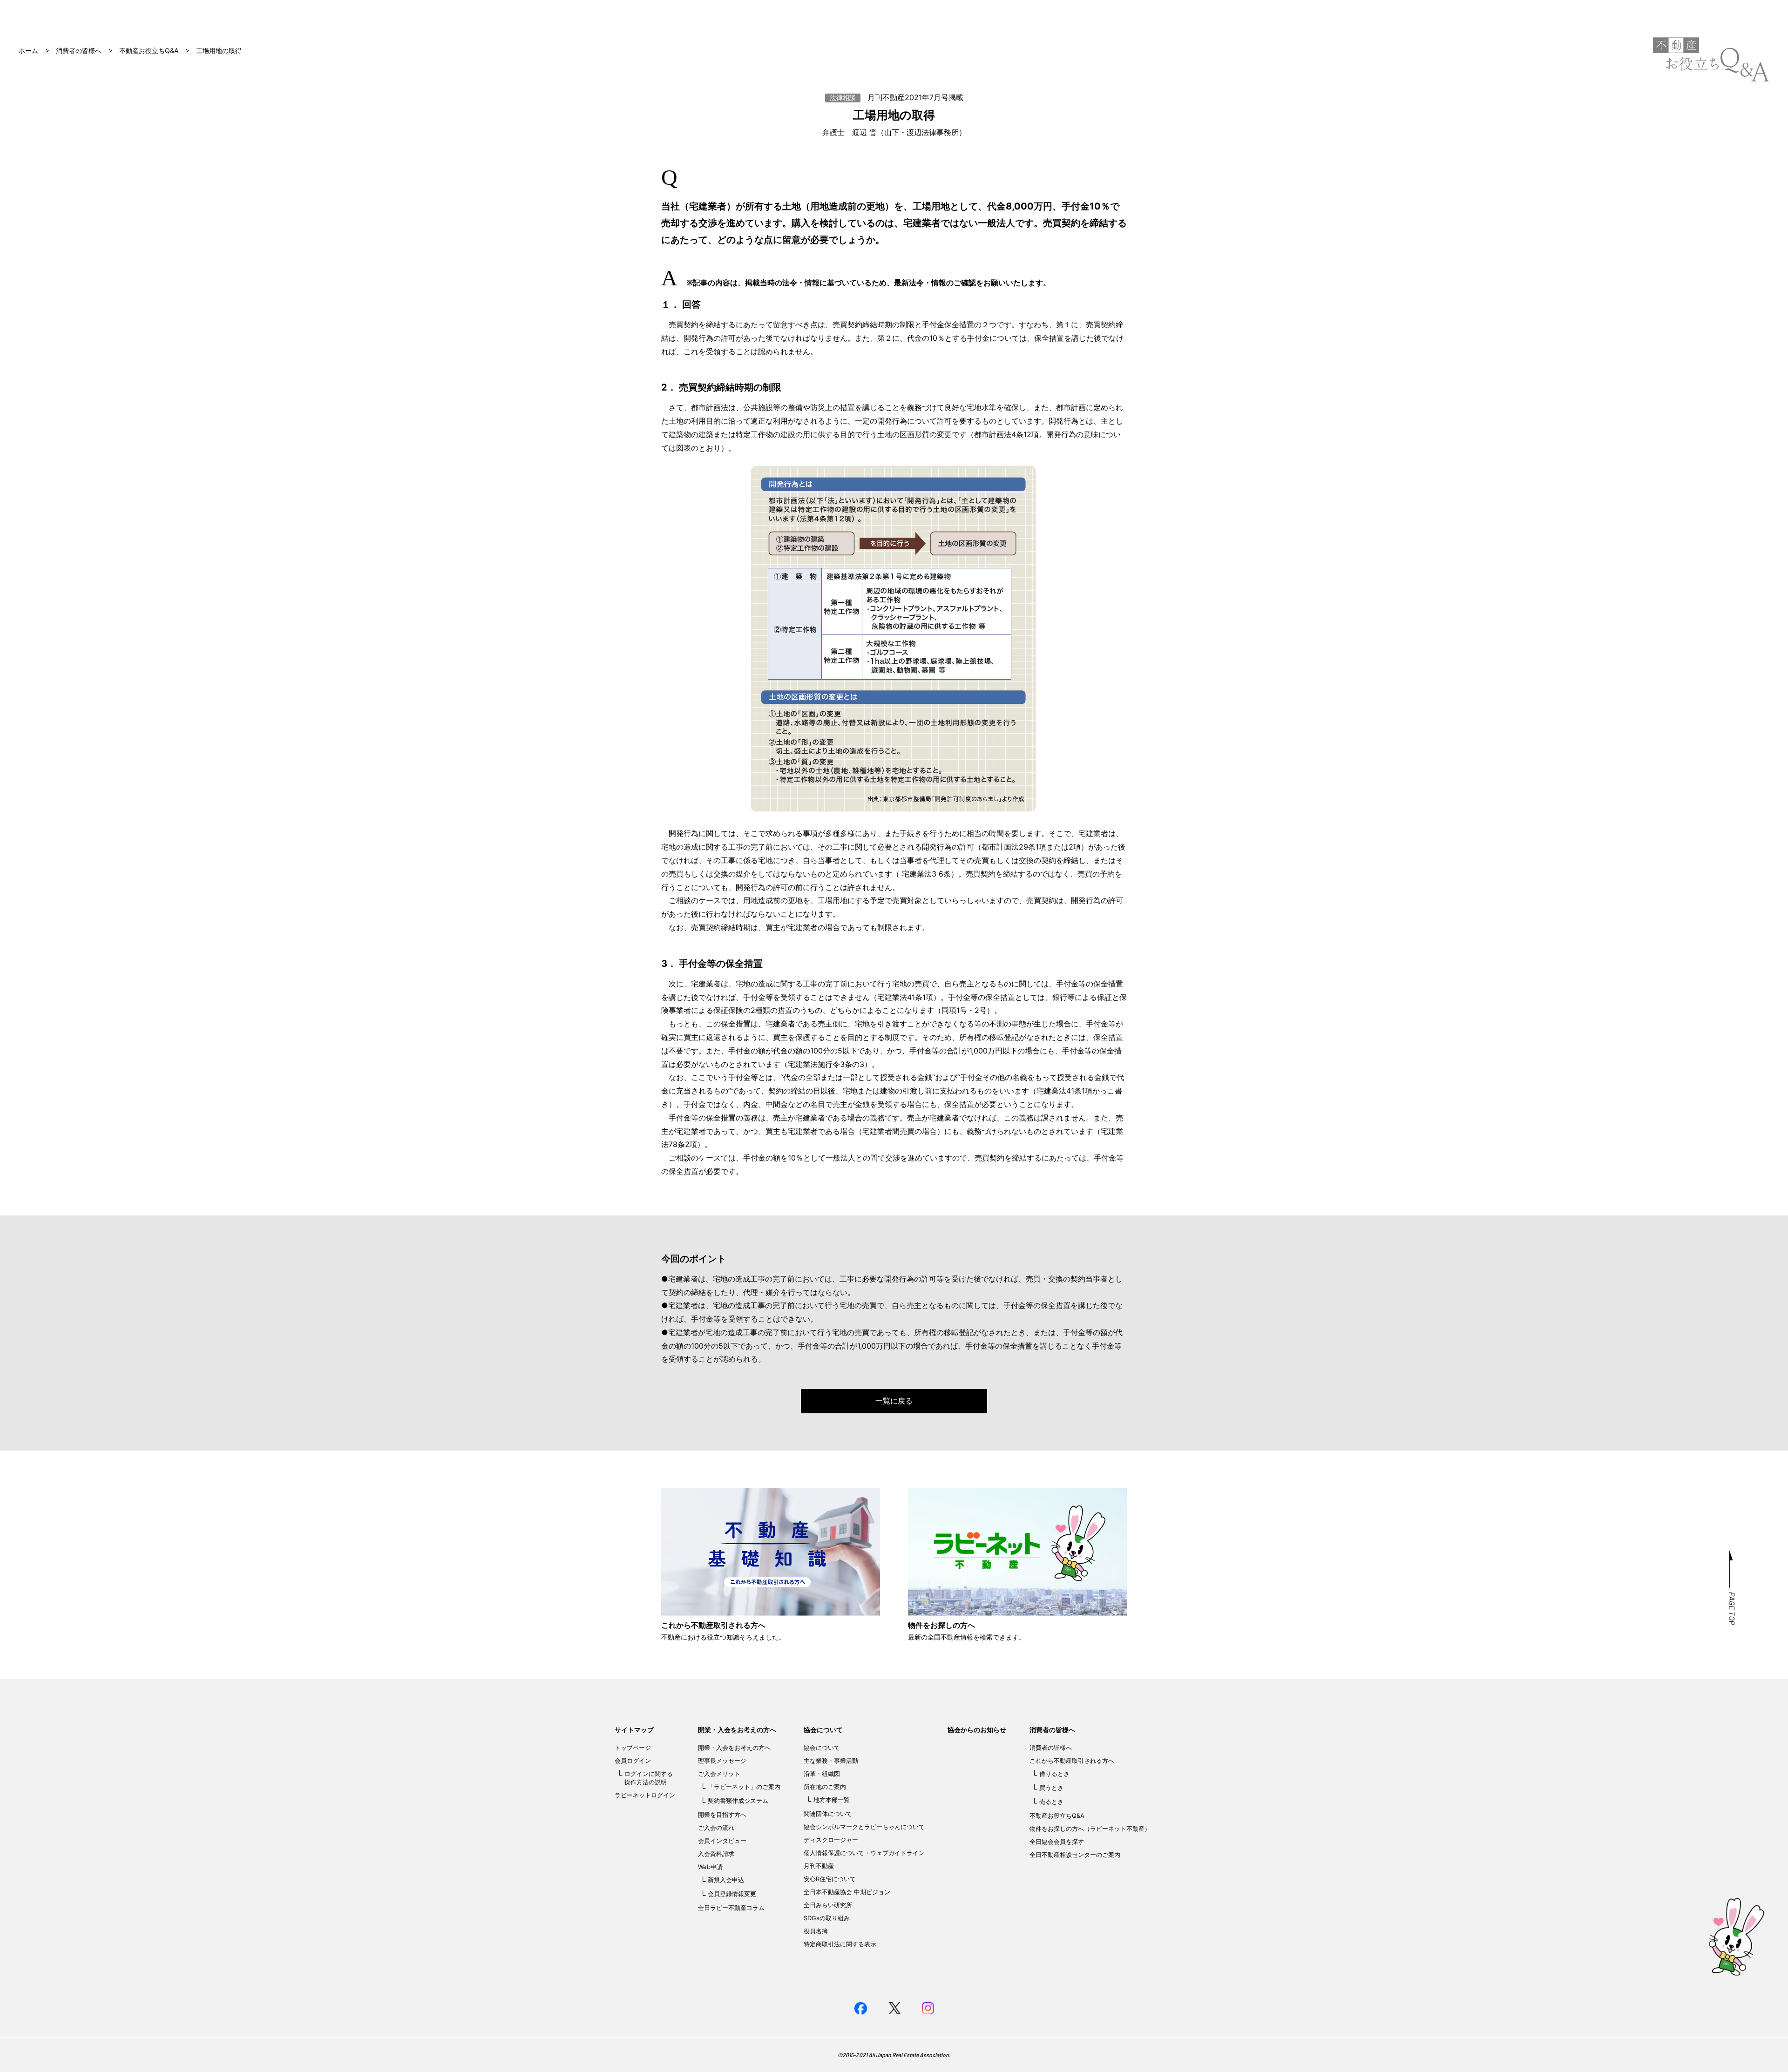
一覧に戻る (894, 1401)
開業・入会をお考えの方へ (737, 1730)
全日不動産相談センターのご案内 (1075, 1855)
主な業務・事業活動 (831, 1761)
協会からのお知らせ (977, 1730)
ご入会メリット (719, 1774)
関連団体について (828, 1814)
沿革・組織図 (822, 1774)
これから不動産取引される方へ (1072, 1761)
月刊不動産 (819, 1866)
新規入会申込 (726, 1880)
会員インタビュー (722, 1841)
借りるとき (1054, 1774)
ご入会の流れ (716, 1828)
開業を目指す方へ (722, 1815)
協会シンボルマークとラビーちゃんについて (864, 1827)
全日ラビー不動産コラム (731, 1908)
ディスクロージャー (831, 1840)
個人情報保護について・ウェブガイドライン (864, 1853)
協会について (823, 1730)
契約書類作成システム (738, 1801)
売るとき (1051, 1802)
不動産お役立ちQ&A (149, 51)
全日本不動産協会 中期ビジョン (847, 1892)
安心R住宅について (830, 1879)
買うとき (1051, 1788)
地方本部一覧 (832, 1800)
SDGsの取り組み (827, 1918)
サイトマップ (634, 1730)
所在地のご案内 (825, 1787)
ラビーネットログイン (645, 1795)
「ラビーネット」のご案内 (744, 1787)
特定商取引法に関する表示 (840, 1944)
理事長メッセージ (722, 1761)
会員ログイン (633, 1761)
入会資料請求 (716, 1854)
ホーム (28, 51)
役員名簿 (816, 1931)
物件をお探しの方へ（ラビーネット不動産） (1090, 1829)
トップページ (633, 1748)
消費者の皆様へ (79, 51)
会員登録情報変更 (732, 1894)
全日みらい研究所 (828, 1905)
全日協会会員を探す (1057, 1842)
